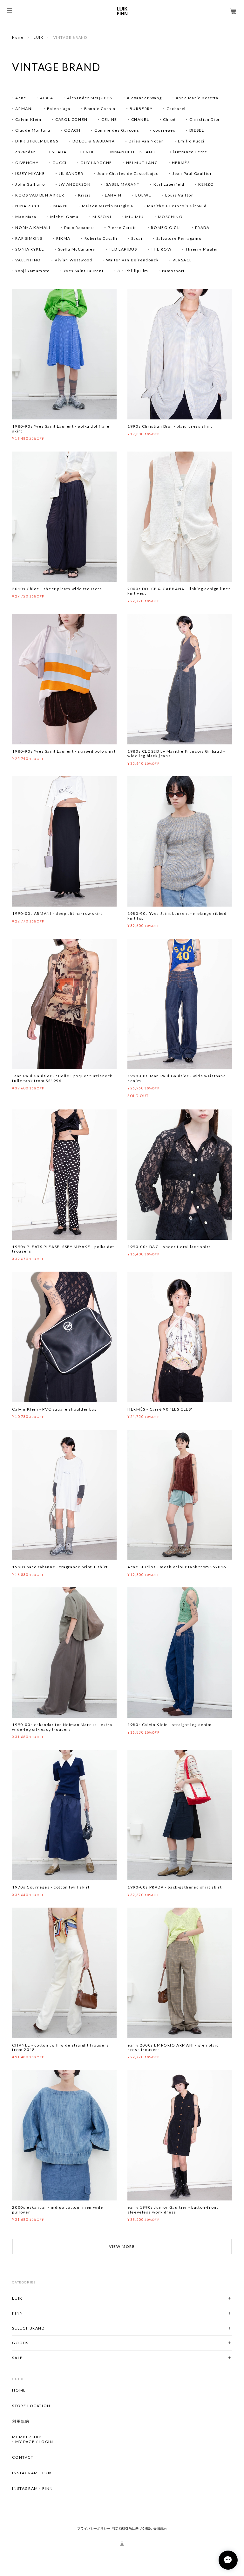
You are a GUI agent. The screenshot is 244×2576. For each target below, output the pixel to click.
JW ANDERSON (75, 184)
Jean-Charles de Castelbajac (128, 173)
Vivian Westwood (73, 260)
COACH (72, 130)
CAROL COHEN (71, 119)
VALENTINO (28, 260)
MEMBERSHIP (27, 2437)
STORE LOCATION (31, 2406)
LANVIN (113, 195)
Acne (21, 98)
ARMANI (24, 109)
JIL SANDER (71, 173)
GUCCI (60, 163)
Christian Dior (205, 119)
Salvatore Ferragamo (179, 238)
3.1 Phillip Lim (133, 271)
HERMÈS (181, 163)
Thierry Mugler (202, 249)
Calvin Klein (28, 119)
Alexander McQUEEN (90, 98)
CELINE (109, 119)
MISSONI (102, 217)
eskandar (25, 152)
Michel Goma (64, 217)
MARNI (61, 206)
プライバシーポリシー (94, 2528)
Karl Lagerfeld (169, 184)
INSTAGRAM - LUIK (32, 2473)
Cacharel (176, 109)
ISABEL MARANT (122, 184)
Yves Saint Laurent (84, 271)
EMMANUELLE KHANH (132, 152)
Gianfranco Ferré (189, 152)
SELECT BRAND (28, 2328)
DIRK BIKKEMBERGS (37, 141)
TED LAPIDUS (123, 249)
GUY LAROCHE (96, 163)
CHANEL (140, 119)
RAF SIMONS (29, 238)
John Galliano (30, 184)
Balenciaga (59, 109)
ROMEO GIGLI (166, 228)
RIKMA (63, 238)
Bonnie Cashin (100, 109)
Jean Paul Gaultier (192, 173)
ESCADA (58, 152)
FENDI (87, 152)
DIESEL (197, 130)
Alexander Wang (144, 98)
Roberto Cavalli (101, 238)
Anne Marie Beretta (197, 98)
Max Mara (26, 217)
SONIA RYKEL (30, 249)
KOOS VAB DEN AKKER (40, 195)
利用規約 (21, 2421)
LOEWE (143, 195)
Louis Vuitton (180, 195)
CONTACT (23, 2457)
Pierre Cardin (122, 228)
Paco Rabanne (79, 228)
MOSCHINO (170, 217)
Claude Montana (33, 130)
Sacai (137, 238)
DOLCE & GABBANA (94, 141)
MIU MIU (135, 217)
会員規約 (160, 2528)
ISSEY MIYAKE (30, 173)
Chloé (169, 119)
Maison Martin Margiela (108, 206)
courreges (164, 130)
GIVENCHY (27, 163)
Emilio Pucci (191, 141)
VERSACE (182, 260)
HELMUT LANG (142, 163)
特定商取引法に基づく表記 (132, 2528)
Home (18, 37)
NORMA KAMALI (33, 228)
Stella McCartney (77, 249)
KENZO (206, 184)
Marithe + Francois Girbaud (177, 206)
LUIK (38, 37)
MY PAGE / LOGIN (34, 2442)
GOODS (20, 2343)
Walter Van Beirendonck (132, 260)
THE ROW (161, 249)
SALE (17, 2358)
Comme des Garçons (117, 130)
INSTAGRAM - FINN (33, 2489)
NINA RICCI (27, 206)
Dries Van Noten (146, 141)
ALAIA (47, 98)
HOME (19, 2390)
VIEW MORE (122, 2246)
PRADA (202, 228)
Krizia (85, 195)
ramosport (173, 271)
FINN (17, 2313)
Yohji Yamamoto (32, 271)
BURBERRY (141, 109)
